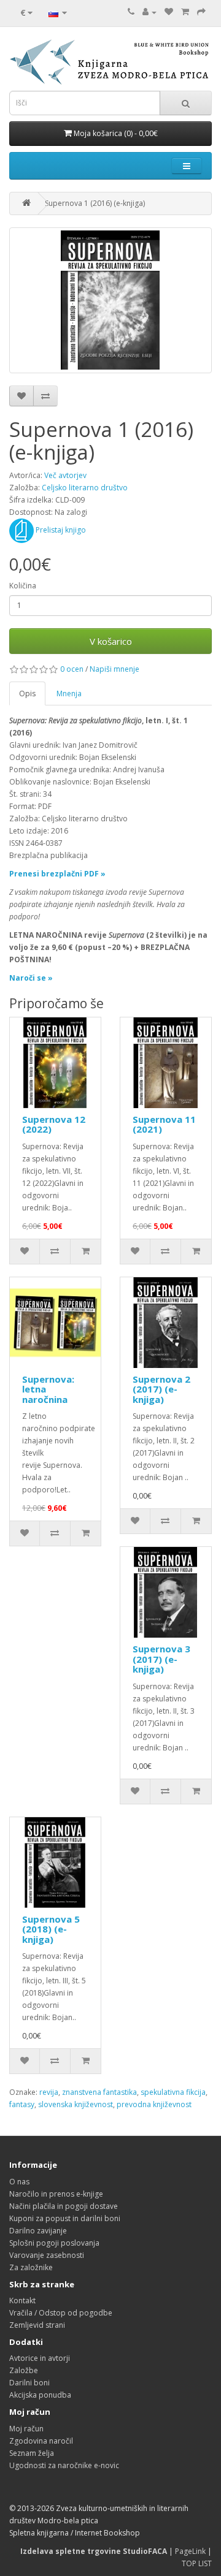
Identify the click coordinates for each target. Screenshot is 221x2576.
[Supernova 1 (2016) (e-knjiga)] (110, 300)
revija (49, 2092)
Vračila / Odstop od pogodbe (61, 2313)
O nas (19, 2182)
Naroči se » (31, 978)
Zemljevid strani (37, 2325)
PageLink (190, 2551)
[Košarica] (185, 12)
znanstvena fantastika (99, 2092)
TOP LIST (197, 2563)
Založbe (24, 2370)
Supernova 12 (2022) (54, 1124)
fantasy (22, 2104)
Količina (23, 586)
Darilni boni (29, 2383)
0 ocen (72, 669)
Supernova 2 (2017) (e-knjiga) (161, 1389)
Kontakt (22, 2301)
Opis (27, 693)
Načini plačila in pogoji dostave (64, 2206)
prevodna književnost (154, 2104)
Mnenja (69, 693)
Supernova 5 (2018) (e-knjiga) (51, 1929)
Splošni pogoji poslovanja (54, 2243)
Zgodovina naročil (41, 2441)
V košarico (111, 641)
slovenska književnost (76, 2104)
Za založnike (31, 2267)
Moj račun (26, 2429)
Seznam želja (32, 2453)
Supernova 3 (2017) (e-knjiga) (161, 1659)
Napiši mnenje (114, 669)
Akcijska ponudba (40, 2395)
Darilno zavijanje (38, 2231)
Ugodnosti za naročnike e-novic (64, 2465)
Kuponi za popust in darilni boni (65, 2218)
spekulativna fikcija (173, 2092)
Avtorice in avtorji (40, 2358)
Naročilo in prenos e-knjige (56, 2194)
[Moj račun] (149, 12)
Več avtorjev (65, 475)
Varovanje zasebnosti (47, 2255)
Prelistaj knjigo (60, 530)
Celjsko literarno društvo (85, 488)
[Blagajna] (201, 12)
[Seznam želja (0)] (169, 12)
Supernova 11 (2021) (164, 1124)
